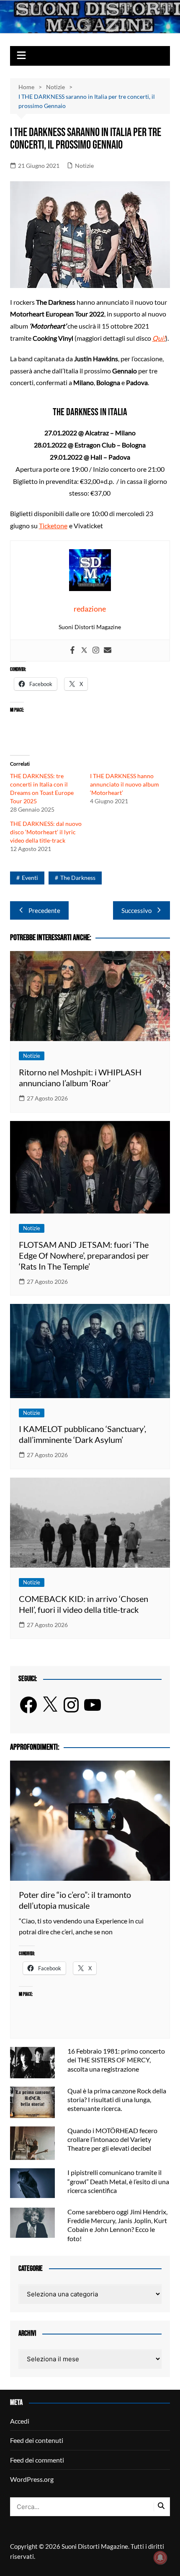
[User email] (108, 650)
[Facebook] (72, 650)
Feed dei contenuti (37, 2440)
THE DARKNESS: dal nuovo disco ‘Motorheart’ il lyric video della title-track (46, 832)
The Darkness (78, 878)
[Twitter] (84, 650)
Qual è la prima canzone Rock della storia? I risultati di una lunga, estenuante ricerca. (117, 2099)
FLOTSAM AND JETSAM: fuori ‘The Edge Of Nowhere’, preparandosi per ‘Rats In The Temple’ (84, 1255)
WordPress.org (32, 2479)
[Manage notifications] (160, 2558)
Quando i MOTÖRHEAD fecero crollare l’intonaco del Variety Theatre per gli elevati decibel (112, 2139)
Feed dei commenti (37, 2460)
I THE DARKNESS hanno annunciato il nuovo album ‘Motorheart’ (125, 784)
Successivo (136, 910)
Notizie (84, 166)
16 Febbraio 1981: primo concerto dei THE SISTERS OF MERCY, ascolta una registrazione (116, 2060)
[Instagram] (96, 650)
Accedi (20, 2421)
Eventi (30, 878)
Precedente (44, 910)
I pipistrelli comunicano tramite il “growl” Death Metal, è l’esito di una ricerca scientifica (118, 2181)
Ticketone (53, 526)
